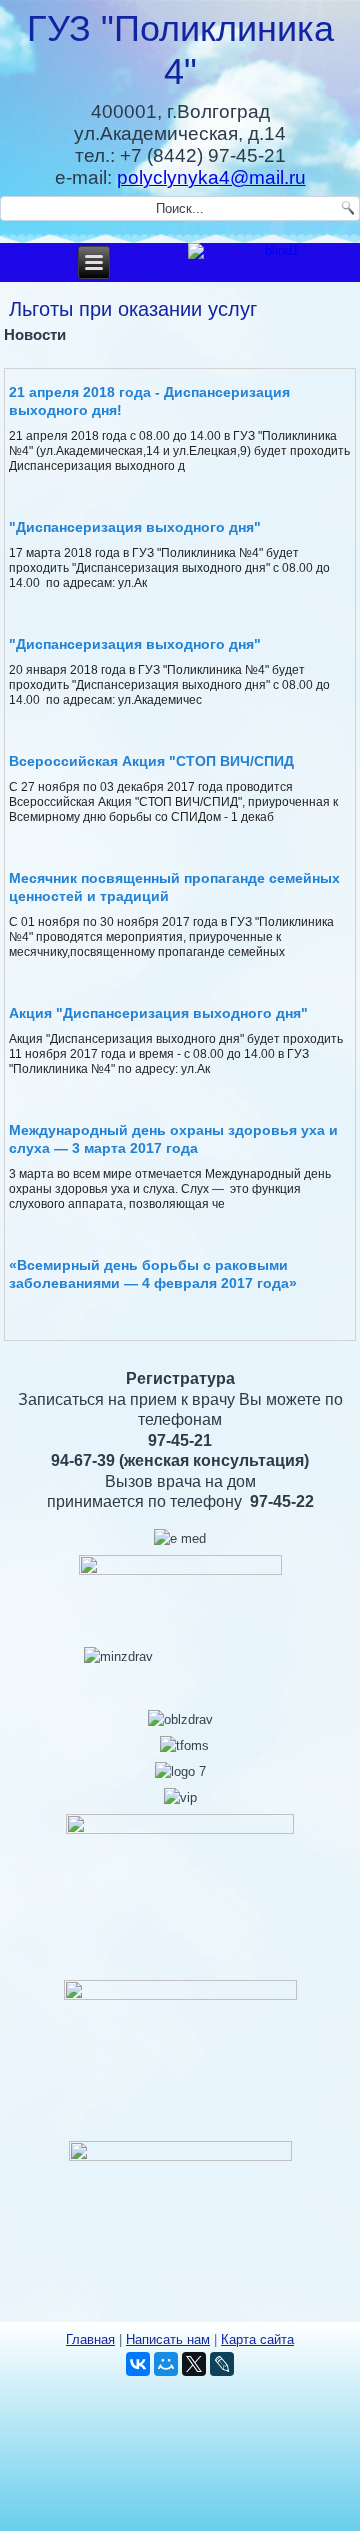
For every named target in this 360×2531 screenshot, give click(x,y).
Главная (90, 2339)
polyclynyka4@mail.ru (211, 177)
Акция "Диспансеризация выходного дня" (158, 1013)
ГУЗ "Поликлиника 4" (180, 50)
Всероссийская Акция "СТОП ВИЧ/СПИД (151, 761)
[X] (194, 2364)
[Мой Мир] (166, 2364)
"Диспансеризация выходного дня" (135, 527)
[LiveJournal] (222, 2364)
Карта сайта (257, 2339)
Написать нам (168, 2339)
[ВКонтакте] (138, 2364)
